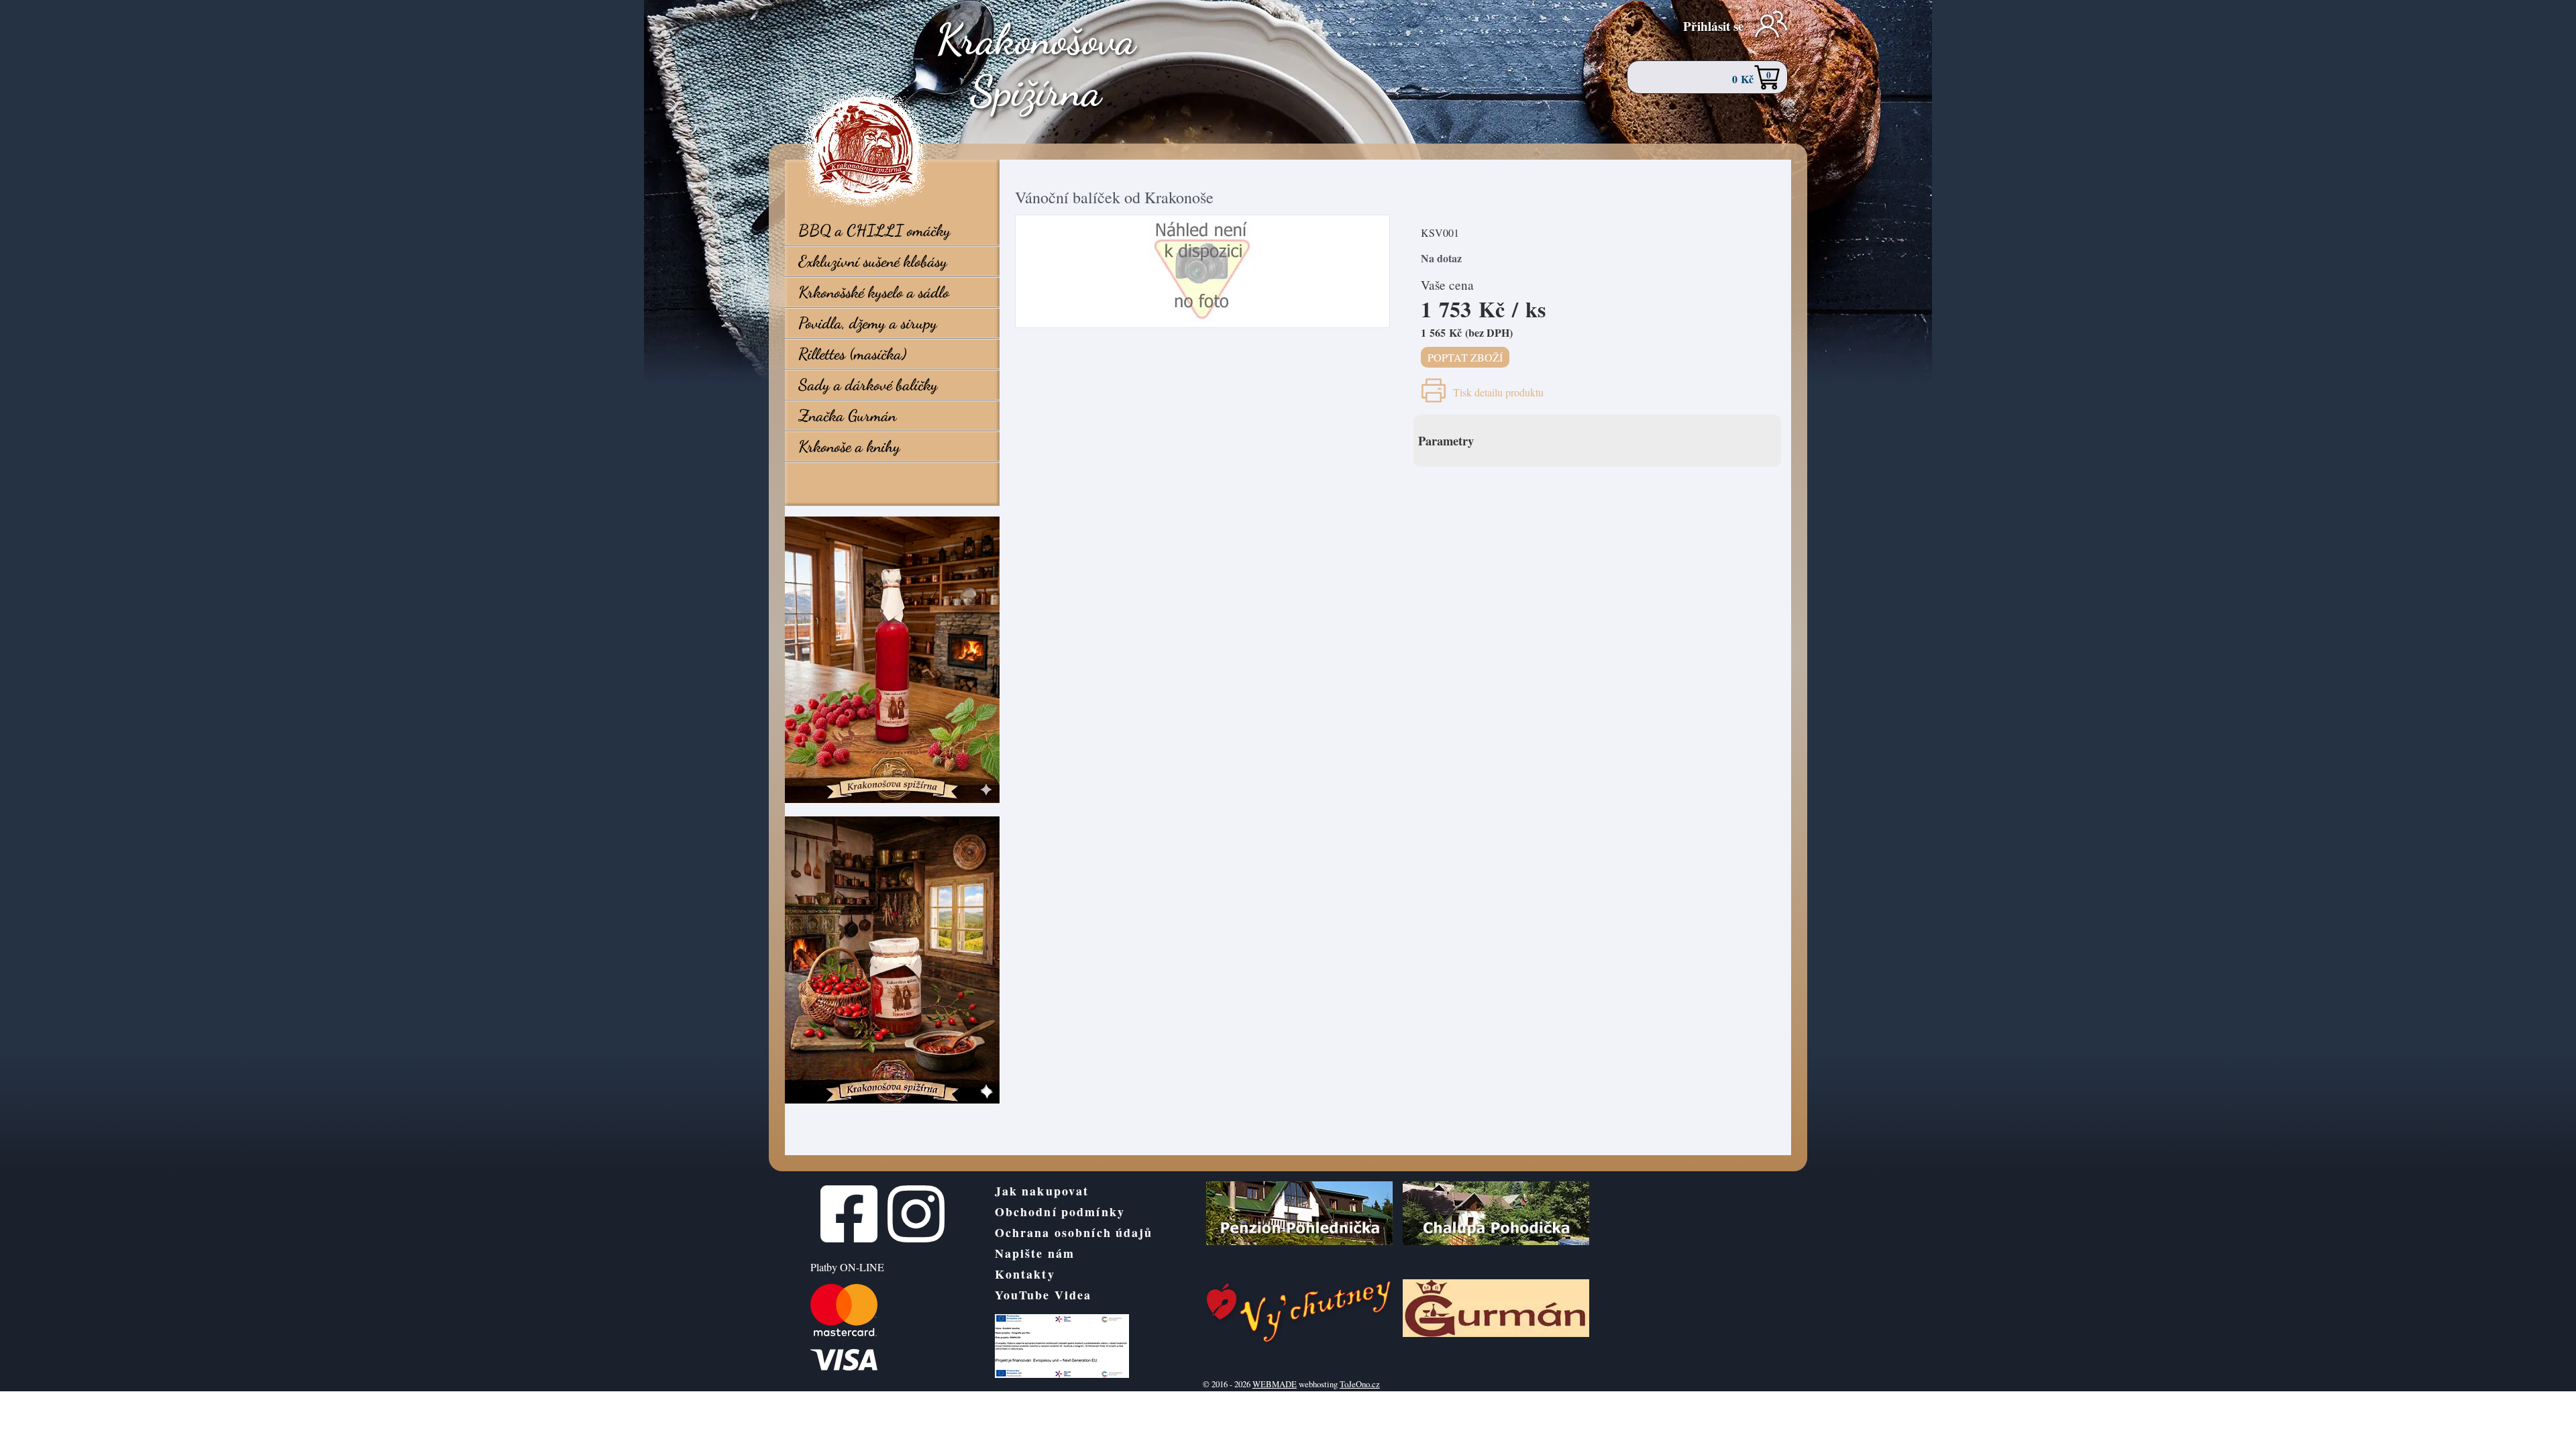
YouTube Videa (1043, 1295)
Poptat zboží (1465, 357)
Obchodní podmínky (1060, 1212)
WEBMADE (1275, 1384)
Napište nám (1035, 1253)
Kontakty (1025, 1274)
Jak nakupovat (1042, 1191)
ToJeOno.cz (1360, 1384)
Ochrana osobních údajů (1074, 1232)
